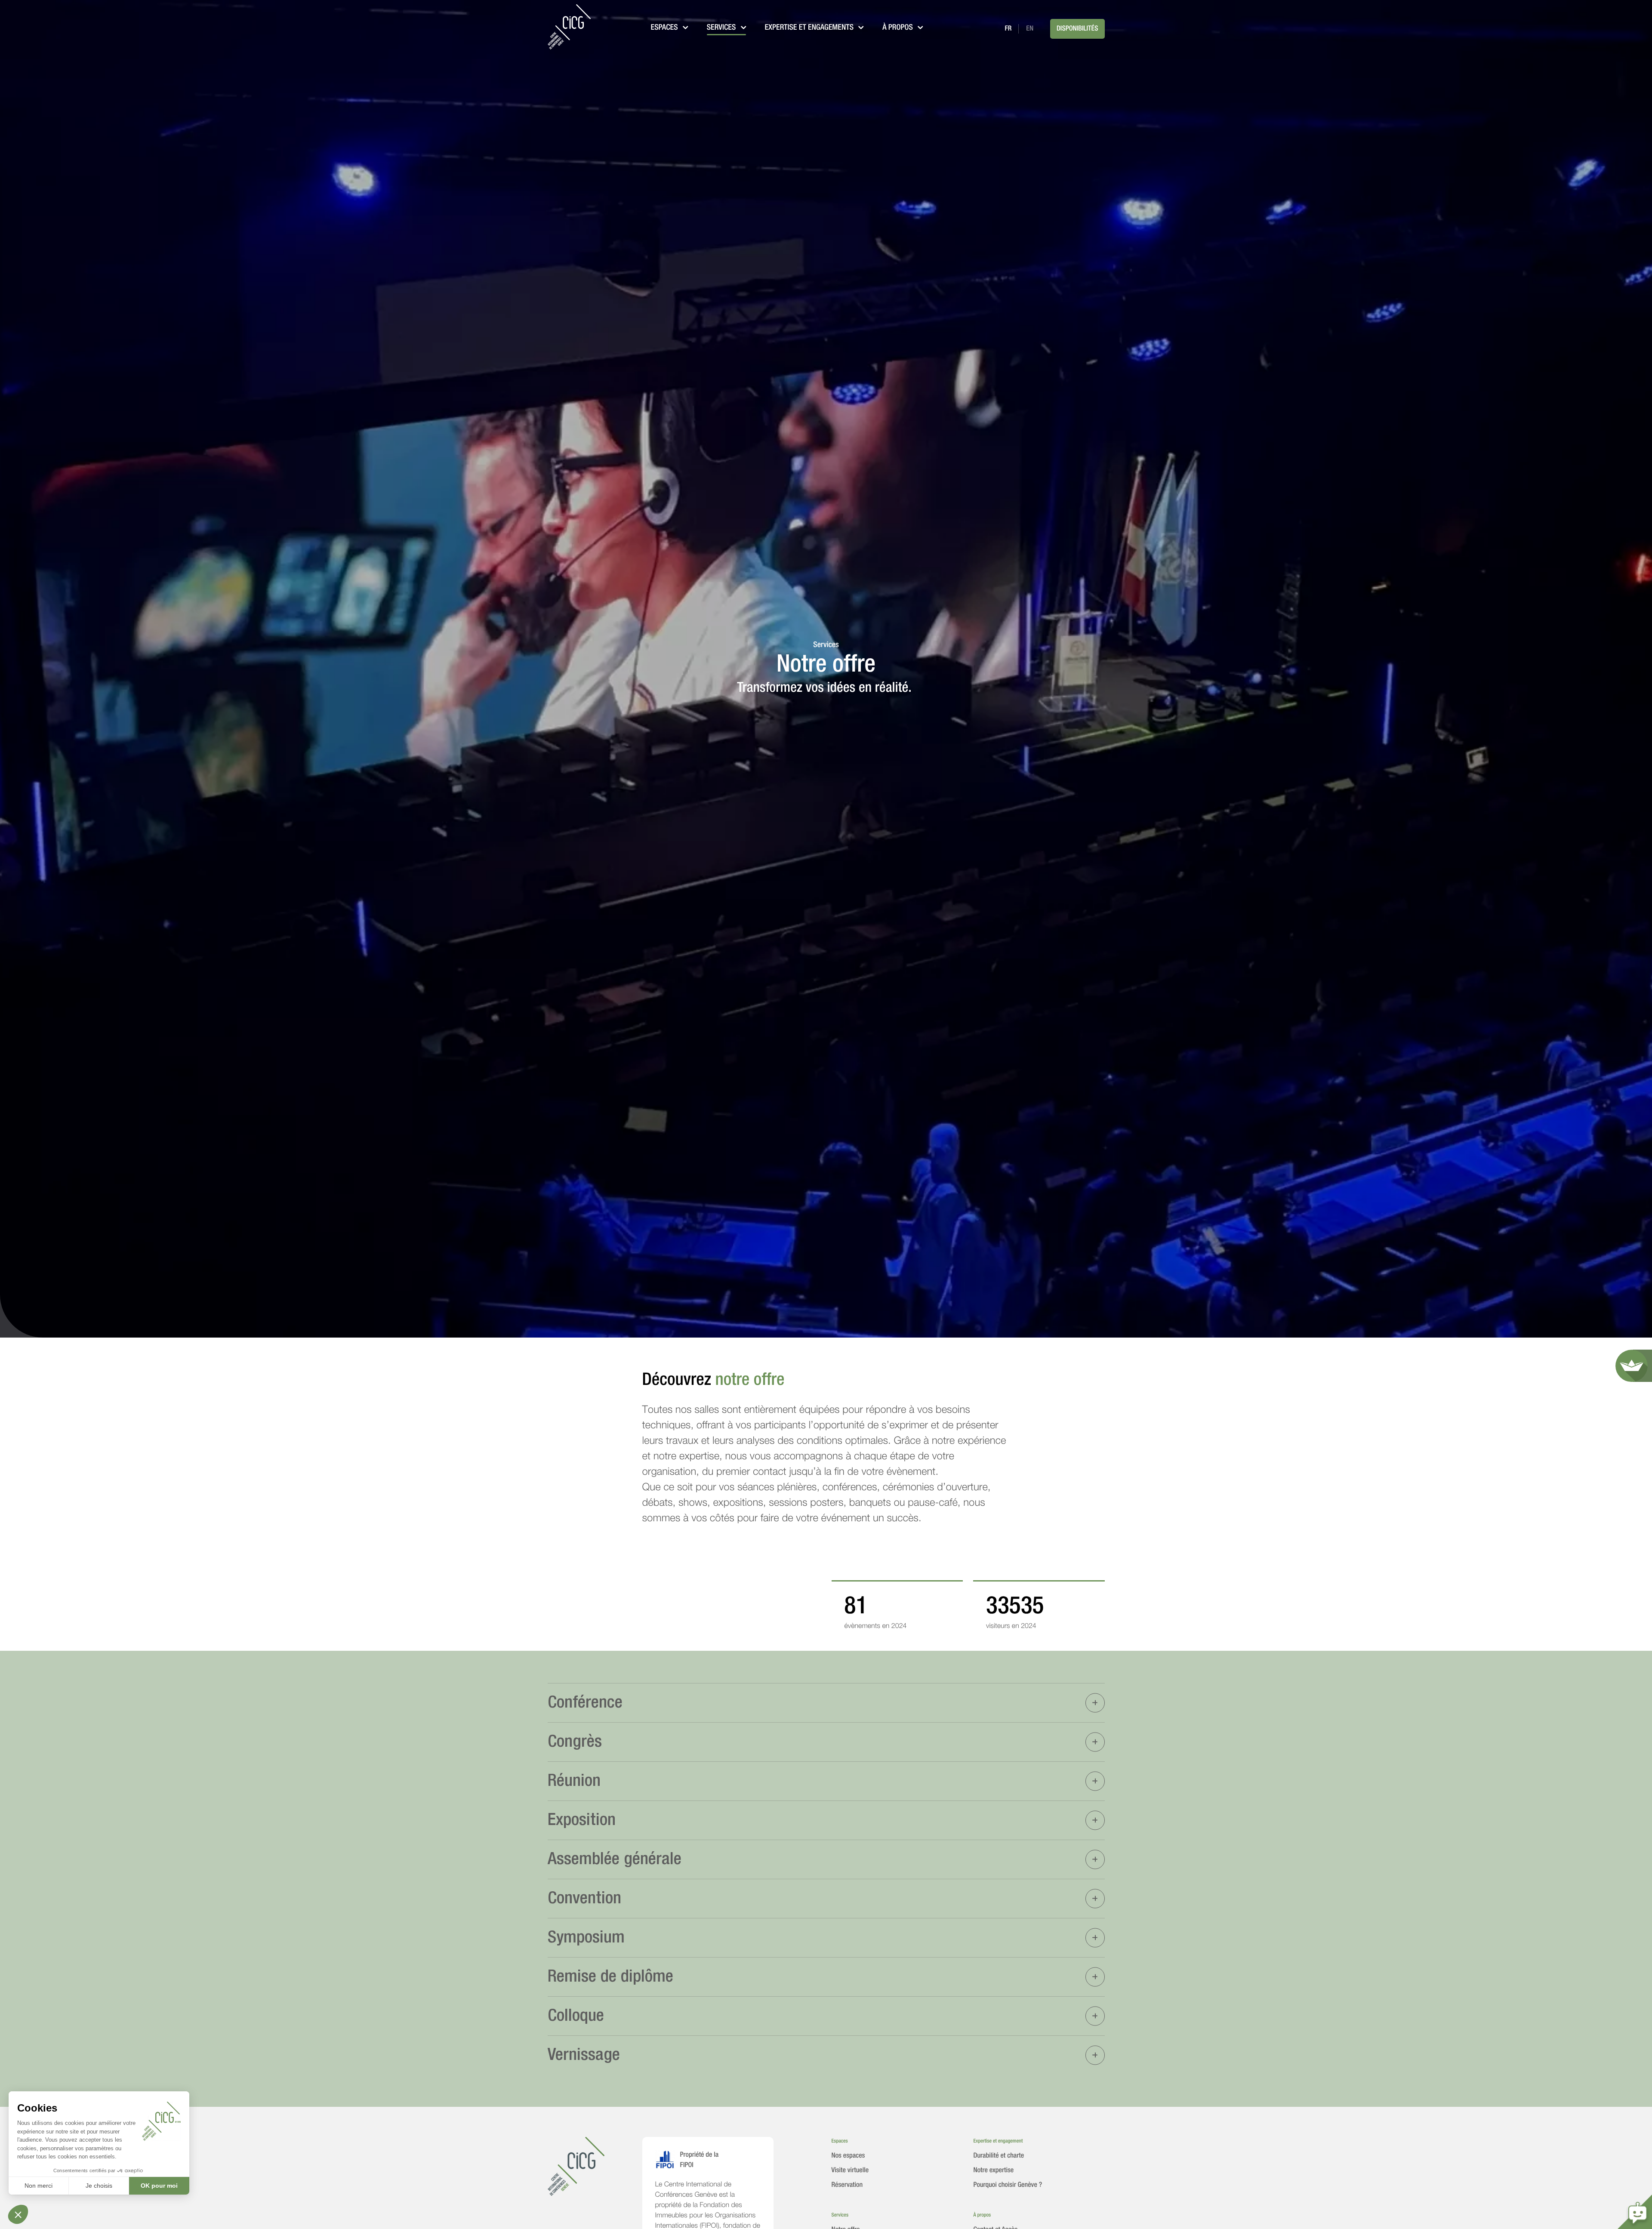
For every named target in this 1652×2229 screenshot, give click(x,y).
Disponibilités (1077, 29)
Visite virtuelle (850, 2170)
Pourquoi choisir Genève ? (1008, 2185)
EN (1030, 29)
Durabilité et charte (999, 2156)
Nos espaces (848, 2156)
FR (1008, 29)
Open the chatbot (1635, 2212)
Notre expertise (994, 2170)
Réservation (847, 2185)
